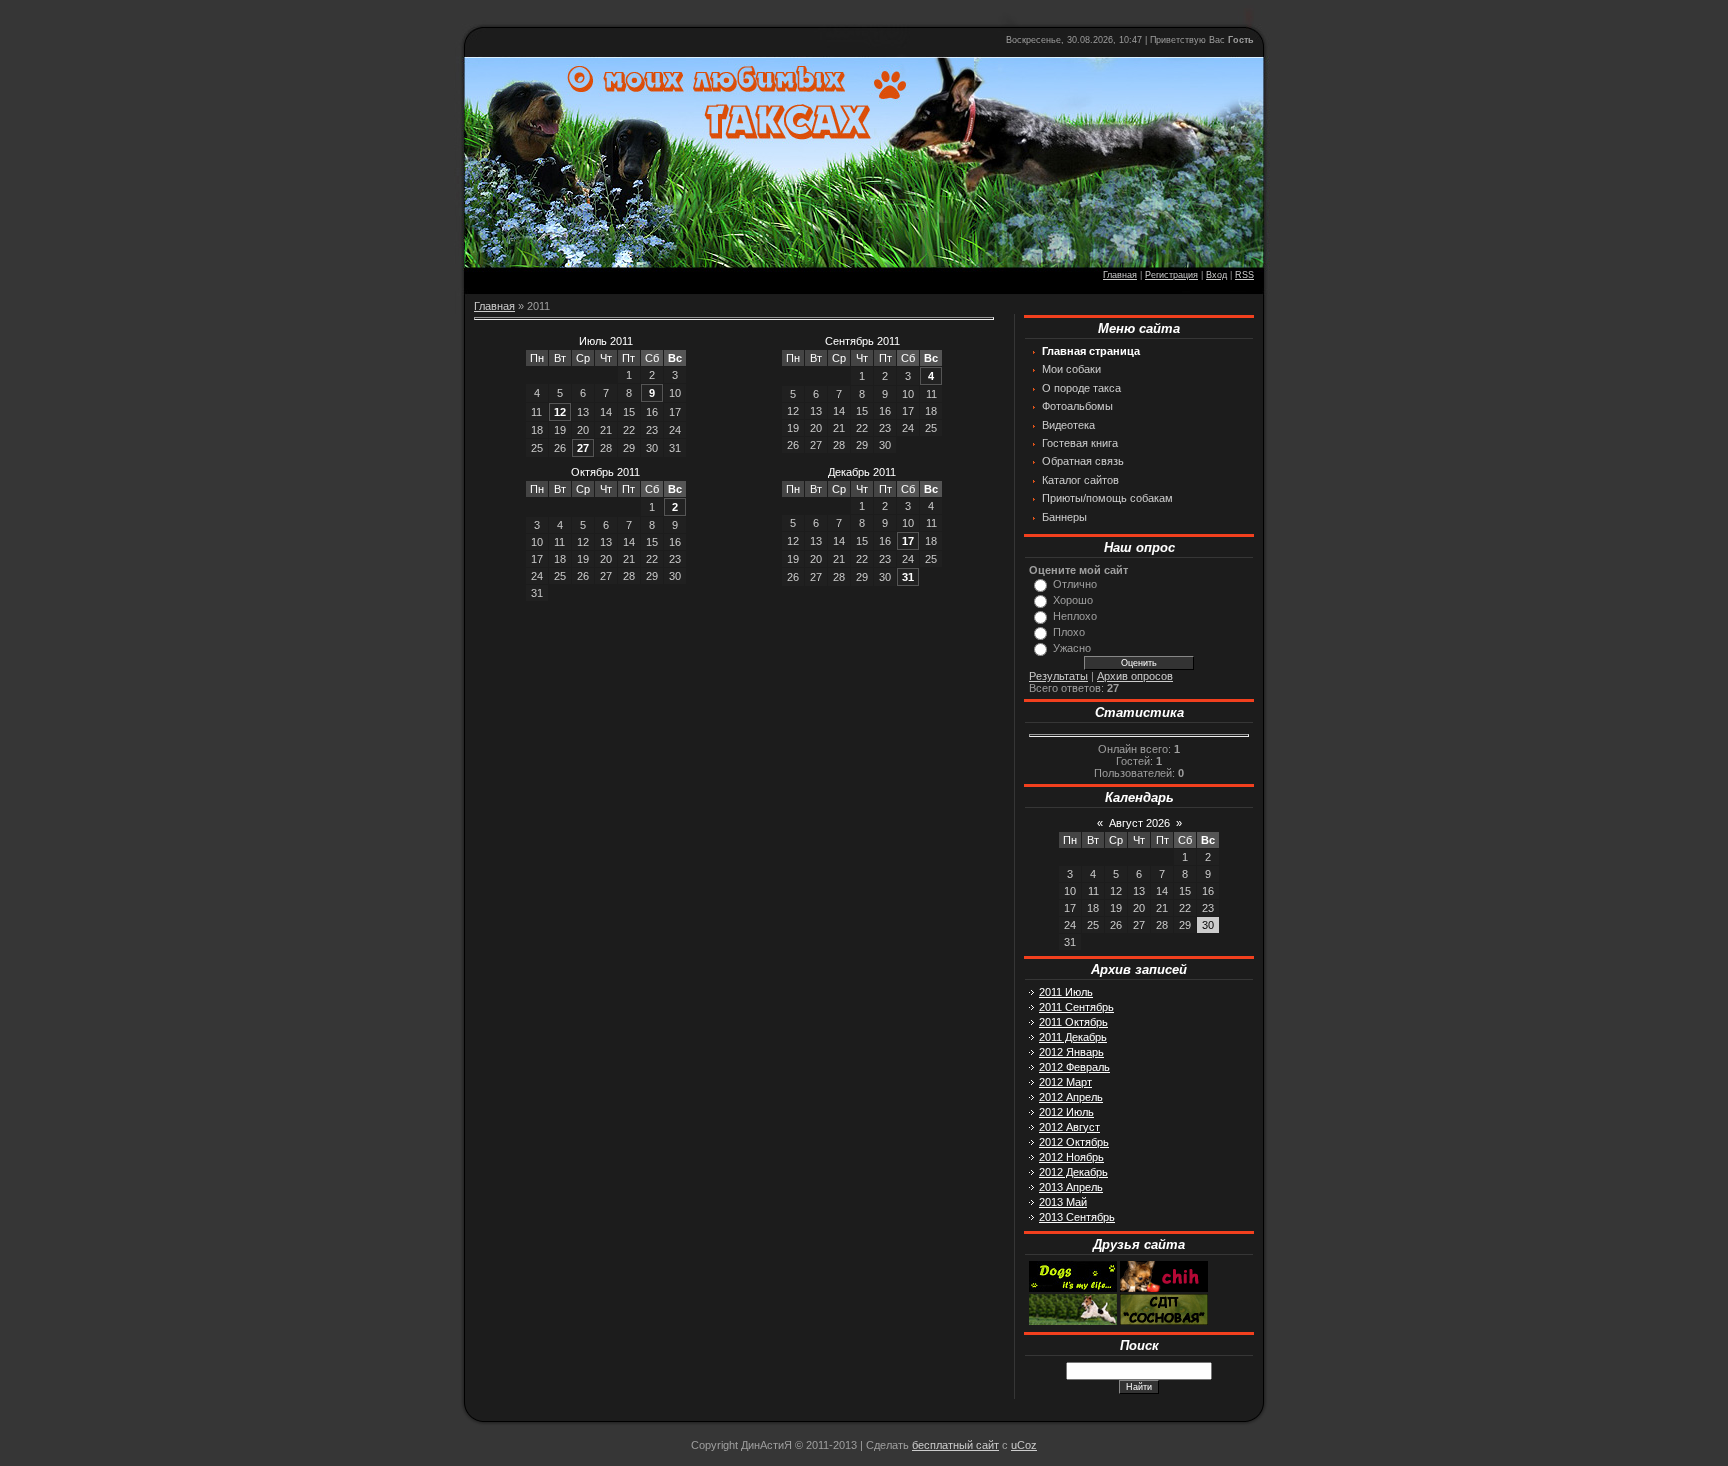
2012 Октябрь (1074, 1142)
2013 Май (1063, 1202)
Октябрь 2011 (605, 472)
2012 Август (1069, 1127)
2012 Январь (1071, 1052)
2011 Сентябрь (1076, 1007)
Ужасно (1072, 648)
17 (908, 541)
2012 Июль (1066, 1112)
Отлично (1075, 584)
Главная (1120, 275)
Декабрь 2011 (862, 472)
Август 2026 (1139, 823)
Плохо (1069, 632)
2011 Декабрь (1073, 1037)
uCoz (1024, 1445)
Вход (1216, 275)
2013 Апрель (1071, 1187)
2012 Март (1065, 1082)
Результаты (1058, 676)
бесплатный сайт (955, 1445)
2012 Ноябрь (1071, 1157)
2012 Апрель (1071, 1097)
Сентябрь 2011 (862, 341)
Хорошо (1073, 600)
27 (583, 448)
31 (908, 577)
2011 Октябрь (1073, 1022)
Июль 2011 (606, 341)
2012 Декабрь (1073, 1172)
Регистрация (1171, 275)
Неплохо (1075, 616)
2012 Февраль (1074, 1067)
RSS (1244, 275)
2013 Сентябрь (1077, 1217)
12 (560, 412)
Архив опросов (1135, 676)
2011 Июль (1066, 992)
